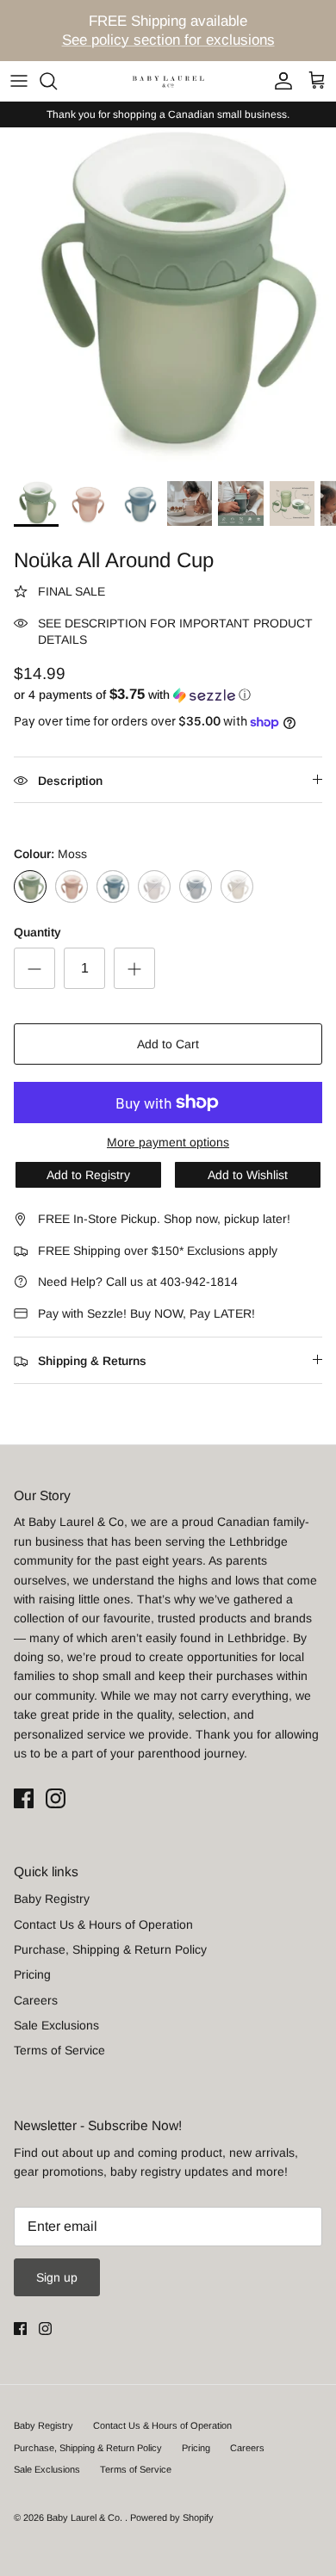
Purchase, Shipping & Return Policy (110, 1949)
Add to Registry (88, 1175)
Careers (36, 2000)
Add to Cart (168, 1044)
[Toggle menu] (19, 81)
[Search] (57, 81)
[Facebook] (24, 1798)
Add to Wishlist (248, 1175)
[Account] (279, 81)
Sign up (57, 2277)
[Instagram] (56, 1798)
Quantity (37, 932)
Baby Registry (52, 1899)
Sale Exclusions (56, 2025)
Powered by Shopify (172, 2517)
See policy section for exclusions (168, 40)
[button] (168, 695)
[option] (168, 299)
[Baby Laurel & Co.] (168, 80)
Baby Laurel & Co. (86, 2517)
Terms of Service (59, 2050)
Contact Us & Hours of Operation (103, 1924)
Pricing (32, 1974)
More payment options (168, 1142)
